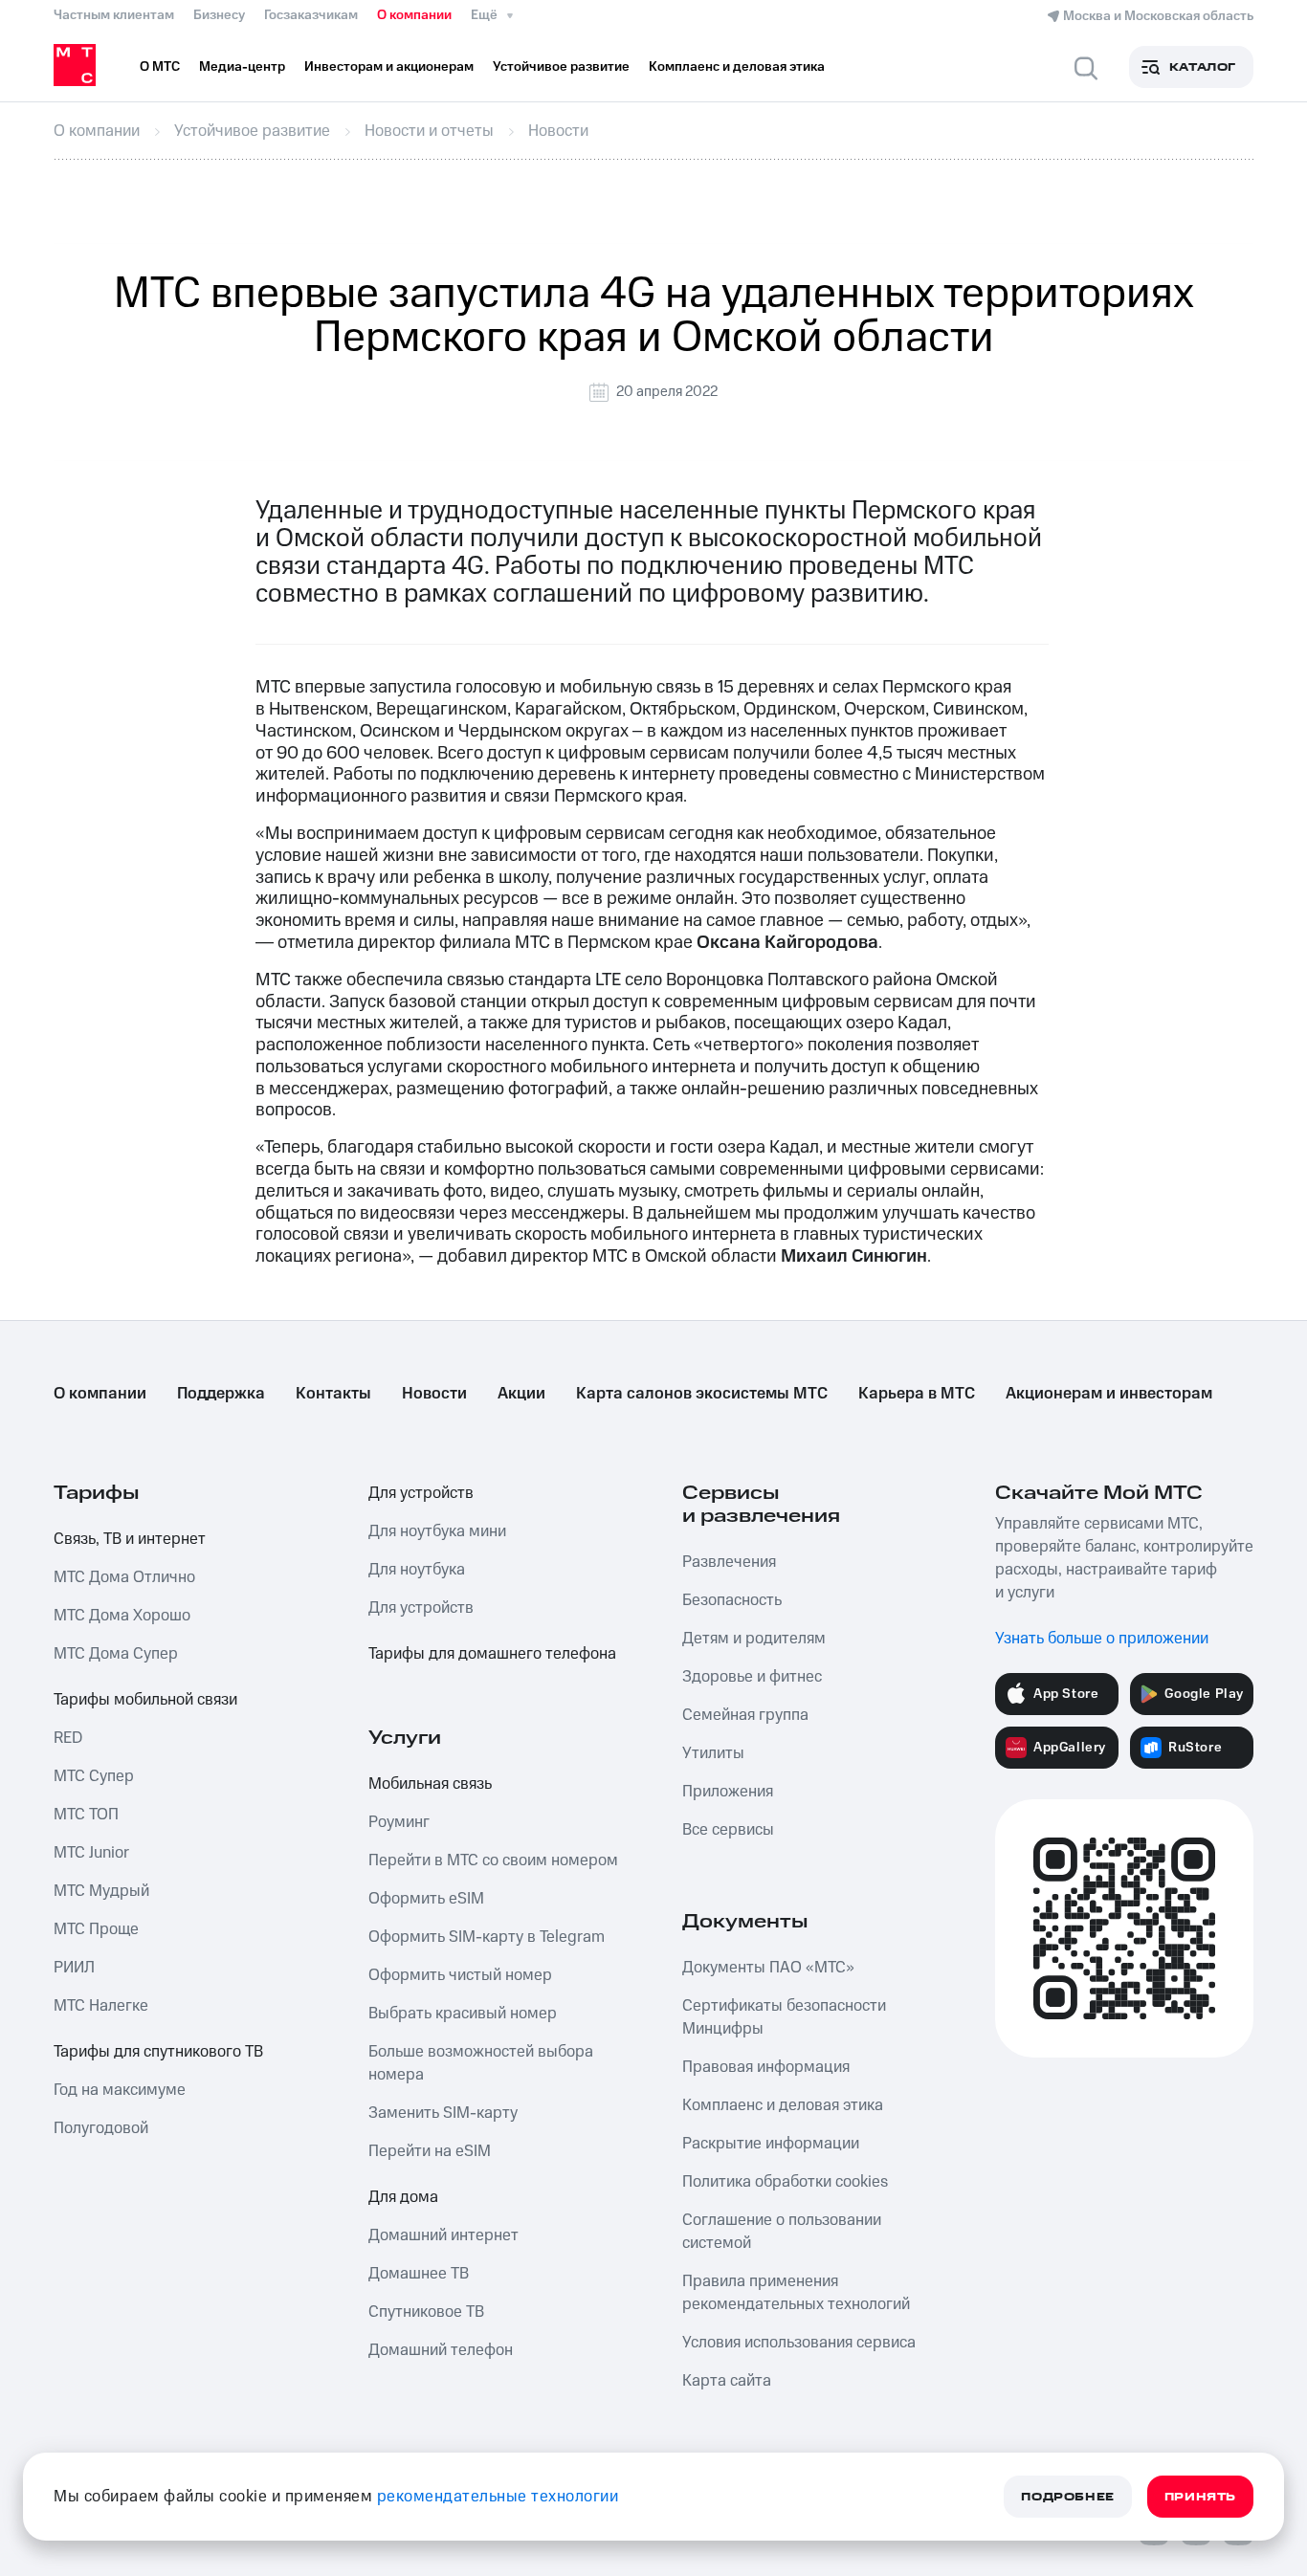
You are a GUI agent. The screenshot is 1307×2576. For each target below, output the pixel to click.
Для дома (403, 2197)
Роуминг (399, 1822)
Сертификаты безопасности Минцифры (784, 2017)
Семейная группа (745, 1715)
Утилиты (713, 1753)
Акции (521, 1394)
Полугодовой (101, 2128)
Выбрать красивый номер (463, 2014)
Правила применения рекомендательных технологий (796, 2293)
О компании (414, 15)
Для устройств (421, 1493)
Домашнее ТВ (419, 2274)
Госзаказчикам (311, 15)
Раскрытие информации (771, 2144)
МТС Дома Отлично (124, 1577)
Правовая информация (766, 2067)
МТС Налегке (101, 2006)
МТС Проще (96, 1929)
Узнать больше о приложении (1102, 1639)
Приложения (728, 1792)
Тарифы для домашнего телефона (492, 1654)
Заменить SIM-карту (443, 2113)
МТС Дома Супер (116, 1654)
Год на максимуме (120, 2090)
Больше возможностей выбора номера (481, 2063)
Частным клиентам (114, 15)
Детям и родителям (754, 1639)
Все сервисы (728, 1830)
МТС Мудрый (101, 1891)
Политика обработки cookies (785, 2182)
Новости (434, 1394)
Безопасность (732, 1600)
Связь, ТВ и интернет (130, 1539)
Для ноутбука (417, 1570)
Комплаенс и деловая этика (783, 2105)
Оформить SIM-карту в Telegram (487, 1937)
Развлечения (729, 1562)
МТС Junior (91, 1853)
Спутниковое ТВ (426, 2312)
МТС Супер (94, 1776)
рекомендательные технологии (498, 2497)
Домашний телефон (441, 2350)
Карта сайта (727, 2381)
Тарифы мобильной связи (145, 1700)
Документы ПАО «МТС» (768, 1968)
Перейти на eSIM (430, 2151)
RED (68, 1738)
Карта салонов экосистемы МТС (702, 1394)
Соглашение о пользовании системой (782, 2232)
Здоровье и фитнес (752, 1677)
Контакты (333, 1394)
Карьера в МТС (917, 1394)
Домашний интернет (443, 2235)
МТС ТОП (86, 1815)
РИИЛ (74, 1968)
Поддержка (221, 1394)
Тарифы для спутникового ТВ (158, 2052)
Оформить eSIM (426, 1899)
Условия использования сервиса (799, 2343)
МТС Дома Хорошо (122, 1616)
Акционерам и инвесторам (1109, 1394)
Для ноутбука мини (437, 1531)
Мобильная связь (430, 1784)
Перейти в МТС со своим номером (493, 1860)
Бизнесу (219, 15)
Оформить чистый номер (460, 1975)
